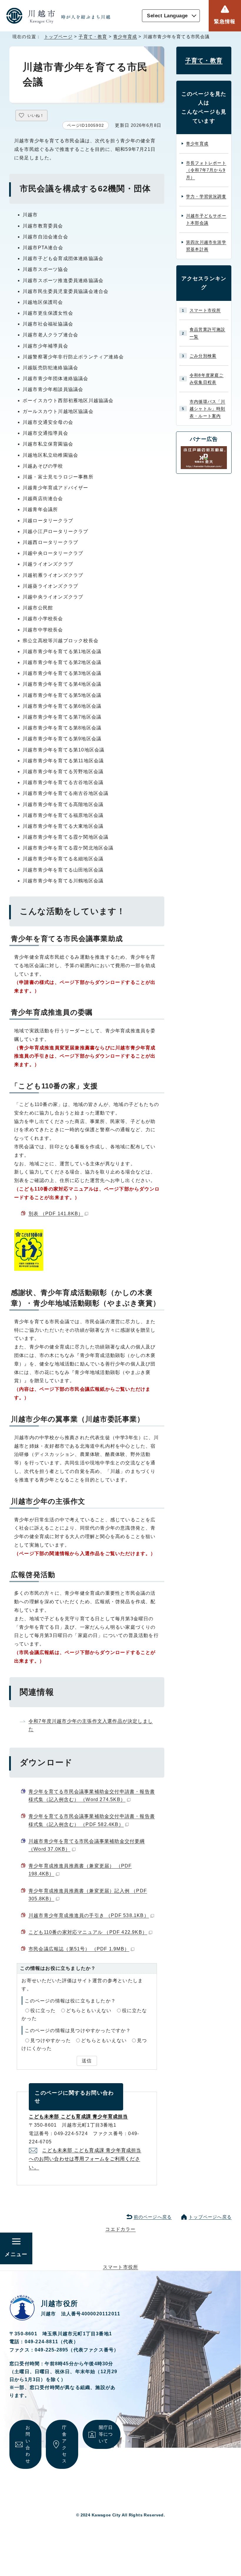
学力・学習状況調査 (206, 196)
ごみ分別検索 (203, 356)
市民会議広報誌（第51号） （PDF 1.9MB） (79, 1949)
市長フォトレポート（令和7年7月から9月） (206, 170)
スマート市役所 (205, 310)
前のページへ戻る (153, 2217)
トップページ (58, 37)
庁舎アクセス (64, 2444)
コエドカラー (120, 2229)
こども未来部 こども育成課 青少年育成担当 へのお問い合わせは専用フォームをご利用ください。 (85, 2159)
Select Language (167, 16)
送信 (87, 2061)
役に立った (43, 2011)
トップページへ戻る (210, 2217)
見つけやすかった (51, 2040)
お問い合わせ (28, 2444)
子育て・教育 (93, 37)
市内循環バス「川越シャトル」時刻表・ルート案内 (207, 409)
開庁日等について (106, 2434)
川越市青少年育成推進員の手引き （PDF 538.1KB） (89, 1915)
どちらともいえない (89, 2011)
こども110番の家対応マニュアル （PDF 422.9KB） (88, 1932)
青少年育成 (125, 37)
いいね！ (36, 116)
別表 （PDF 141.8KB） (56, 1214)
